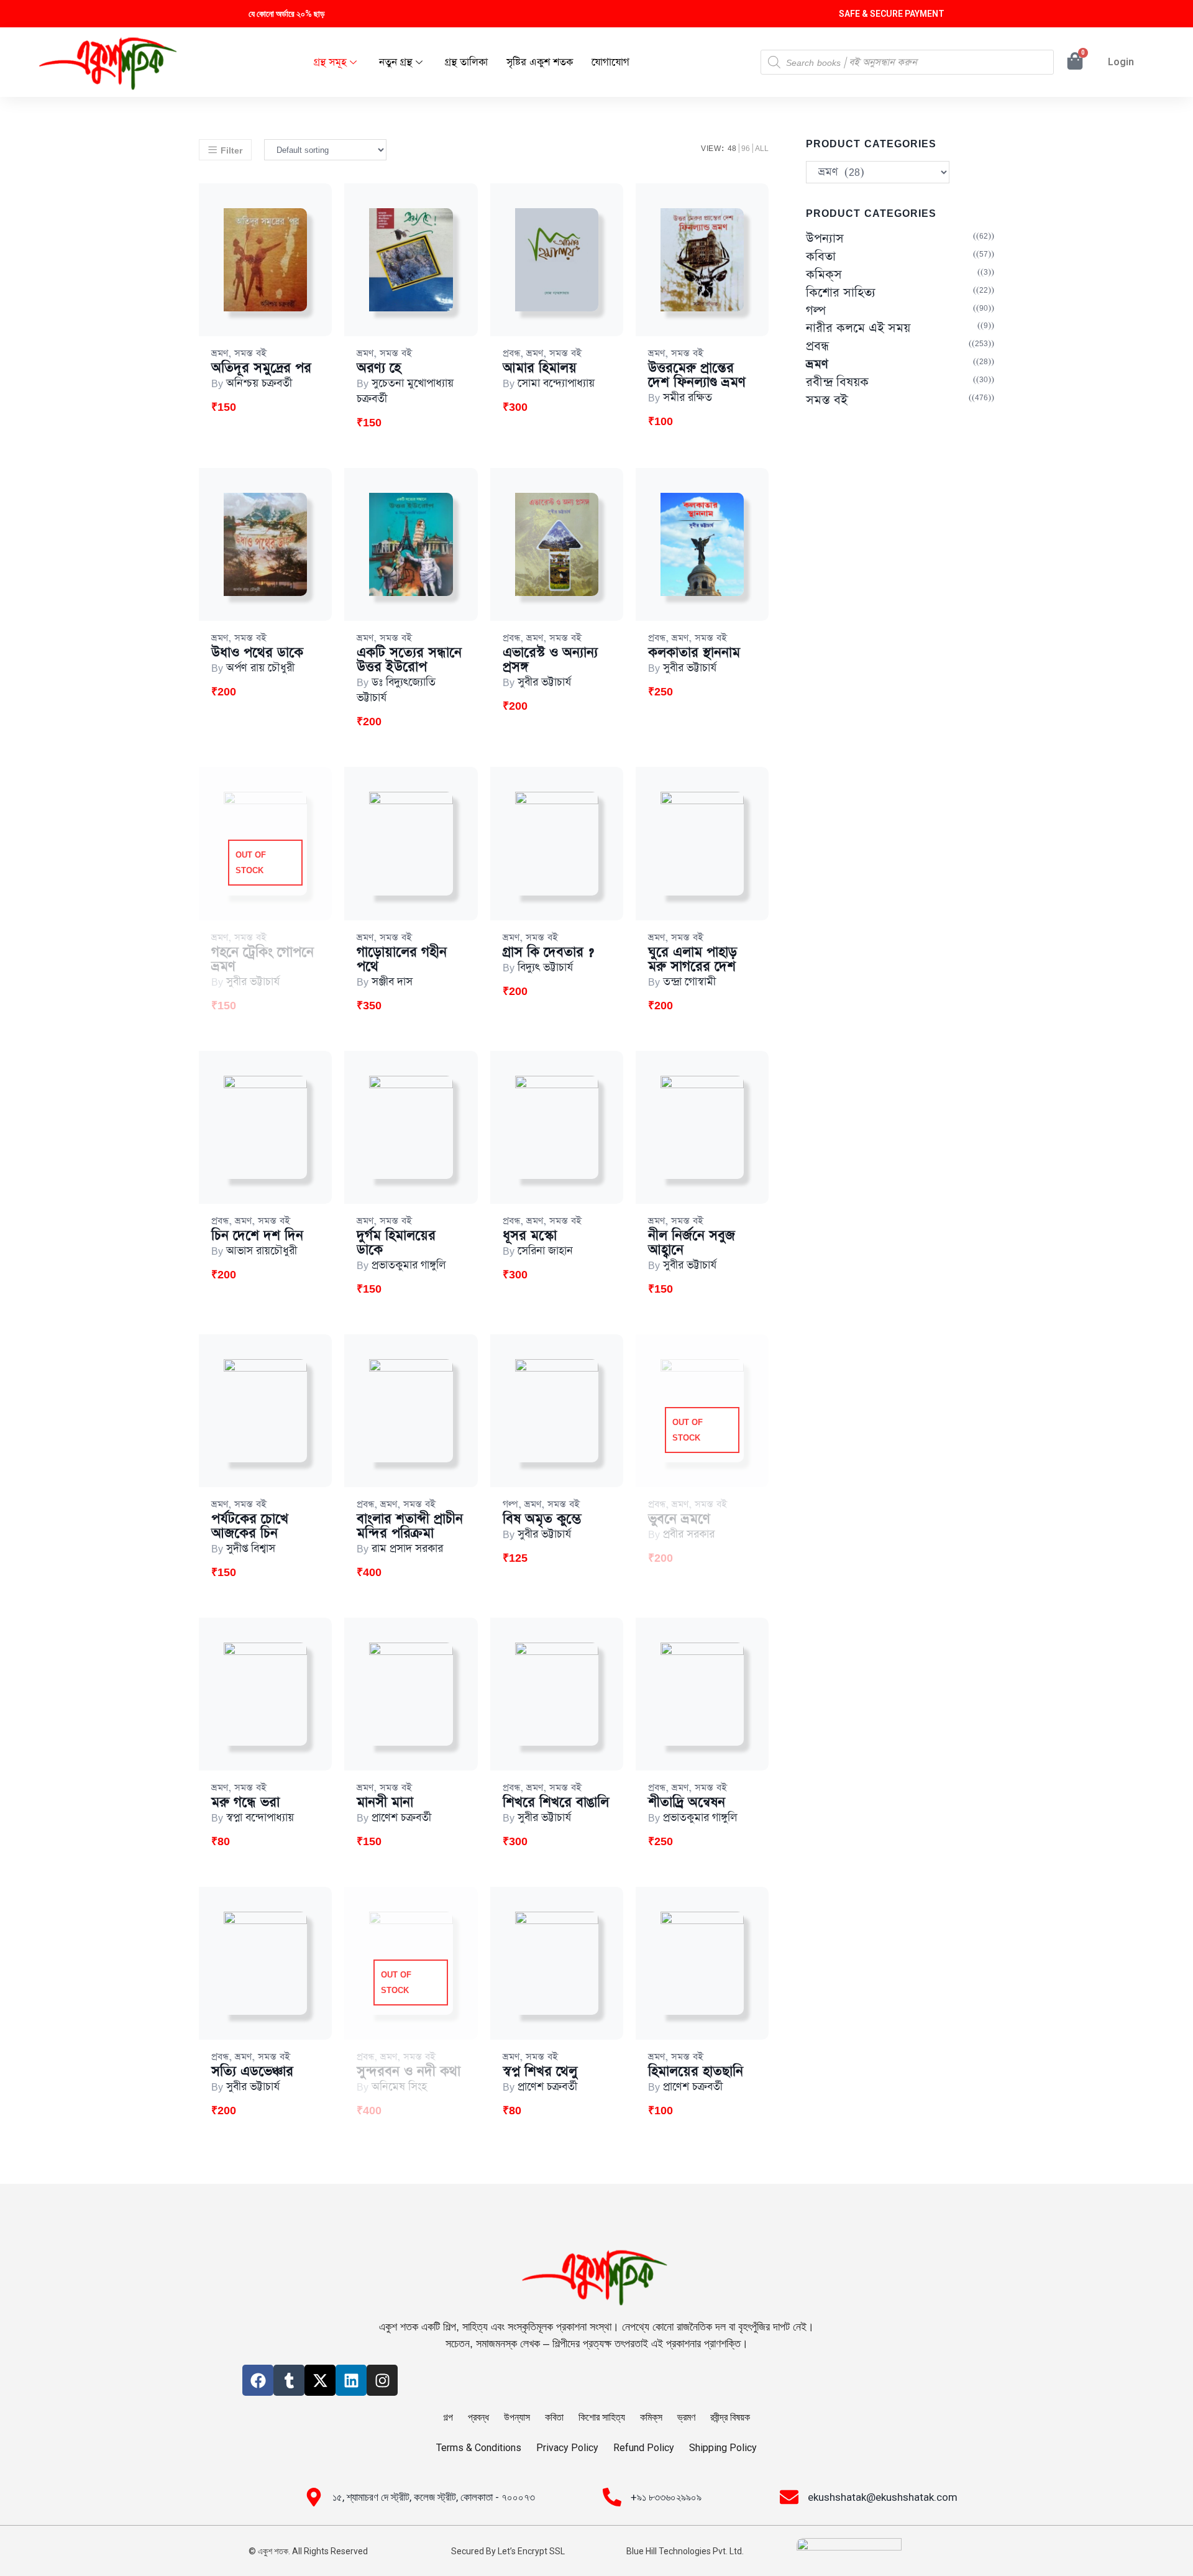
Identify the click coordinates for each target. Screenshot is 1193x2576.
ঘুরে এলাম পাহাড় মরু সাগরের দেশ (692, 960)
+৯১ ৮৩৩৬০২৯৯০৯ (666, 2497)
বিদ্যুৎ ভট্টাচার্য (545, 968)
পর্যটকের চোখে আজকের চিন (250, 1526)
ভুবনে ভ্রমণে (679, 1519)
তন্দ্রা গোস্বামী (689, 982)
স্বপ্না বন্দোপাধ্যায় (260, 1818)
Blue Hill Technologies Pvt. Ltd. (685, 2551)
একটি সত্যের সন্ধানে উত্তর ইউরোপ (409, 660)
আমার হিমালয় (540, 368)
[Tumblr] (289, 2380)
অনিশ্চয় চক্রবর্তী (259, 383)
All (762, 148)
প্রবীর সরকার (689, 1534)
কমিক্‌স (824, 275)
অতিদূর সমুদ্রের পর (261, 368)
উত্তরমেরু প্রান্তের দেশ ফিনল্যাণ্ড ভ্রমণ (697, 375)
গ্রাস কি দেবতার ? (548, 952)
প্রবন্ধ (511, 353)
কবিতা (821, 257)
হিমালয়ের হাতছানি (696, 2072)
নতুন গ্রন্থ (395, 62)
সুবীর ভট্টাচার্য (544, 682)
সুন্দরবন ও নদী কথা (409, 2072)
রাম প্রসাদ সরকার (407, 1549)
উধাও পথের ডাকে (257, 653)
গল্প (510, 1504)
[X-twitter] (320, 2380)
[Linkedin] (351, 2380)
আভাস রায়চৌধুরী (262, 1251)
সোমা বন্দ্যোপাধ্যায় (556, 383)
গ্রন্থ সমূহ (330, 62)
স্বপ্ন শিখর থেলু (540, 2072)
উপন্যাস (825, 239)
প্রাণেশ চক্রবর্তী (401, 1818)
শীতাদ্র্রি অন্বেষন (687, 1803)
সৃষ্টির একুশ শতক (540, 62)
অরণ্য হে (379, 368)
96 (746, 148)
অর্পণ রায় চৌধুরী (260, 668)
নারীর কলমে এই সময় (858, 328)
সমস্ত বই (250, 353)
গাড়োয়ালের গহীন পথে (402, 960)
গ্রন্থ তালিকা (466, 62)
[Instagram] (382, 2380)
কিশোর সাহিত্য (841, 293)
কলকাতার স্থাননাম (694, 653)
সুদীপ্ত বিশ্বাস (251, 1549)
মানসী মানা (385, 1803)
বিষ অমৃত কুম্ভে (542, 1519)
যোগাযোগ (610, 62)
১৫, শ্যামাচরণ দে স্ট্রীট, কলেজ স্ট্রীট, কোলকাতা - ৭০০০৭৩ (434, 2497)
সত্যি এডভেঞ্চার (252, 2072)
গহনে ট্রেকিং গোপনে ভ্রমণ (263, 960)
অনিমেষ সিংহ (399, 2087)
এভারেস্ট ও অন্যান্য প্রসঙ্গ (550, 660)
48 (732, 148)
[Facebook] (258, 2380)
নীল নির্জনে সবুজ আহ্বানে (692, 1243)
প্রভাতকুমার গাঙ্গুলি (409, 1265)
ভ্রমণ (220, 353)
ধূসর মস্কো (530, 1236)
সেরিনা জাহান (545, 1251)
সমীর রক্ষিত (688, 398)
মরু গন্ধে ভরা (245, 1803)
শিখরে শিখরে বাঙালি (556, 1803)
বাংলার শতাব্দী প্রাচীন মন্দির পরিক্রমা (410, 1526)
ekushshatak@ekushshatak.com (883, 2497)
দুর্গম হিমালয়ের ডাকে (396, 1243)
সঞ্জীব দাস (392, 982)
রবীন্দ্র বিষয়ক (837, 383)
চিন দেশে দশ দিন (257, 1236)
